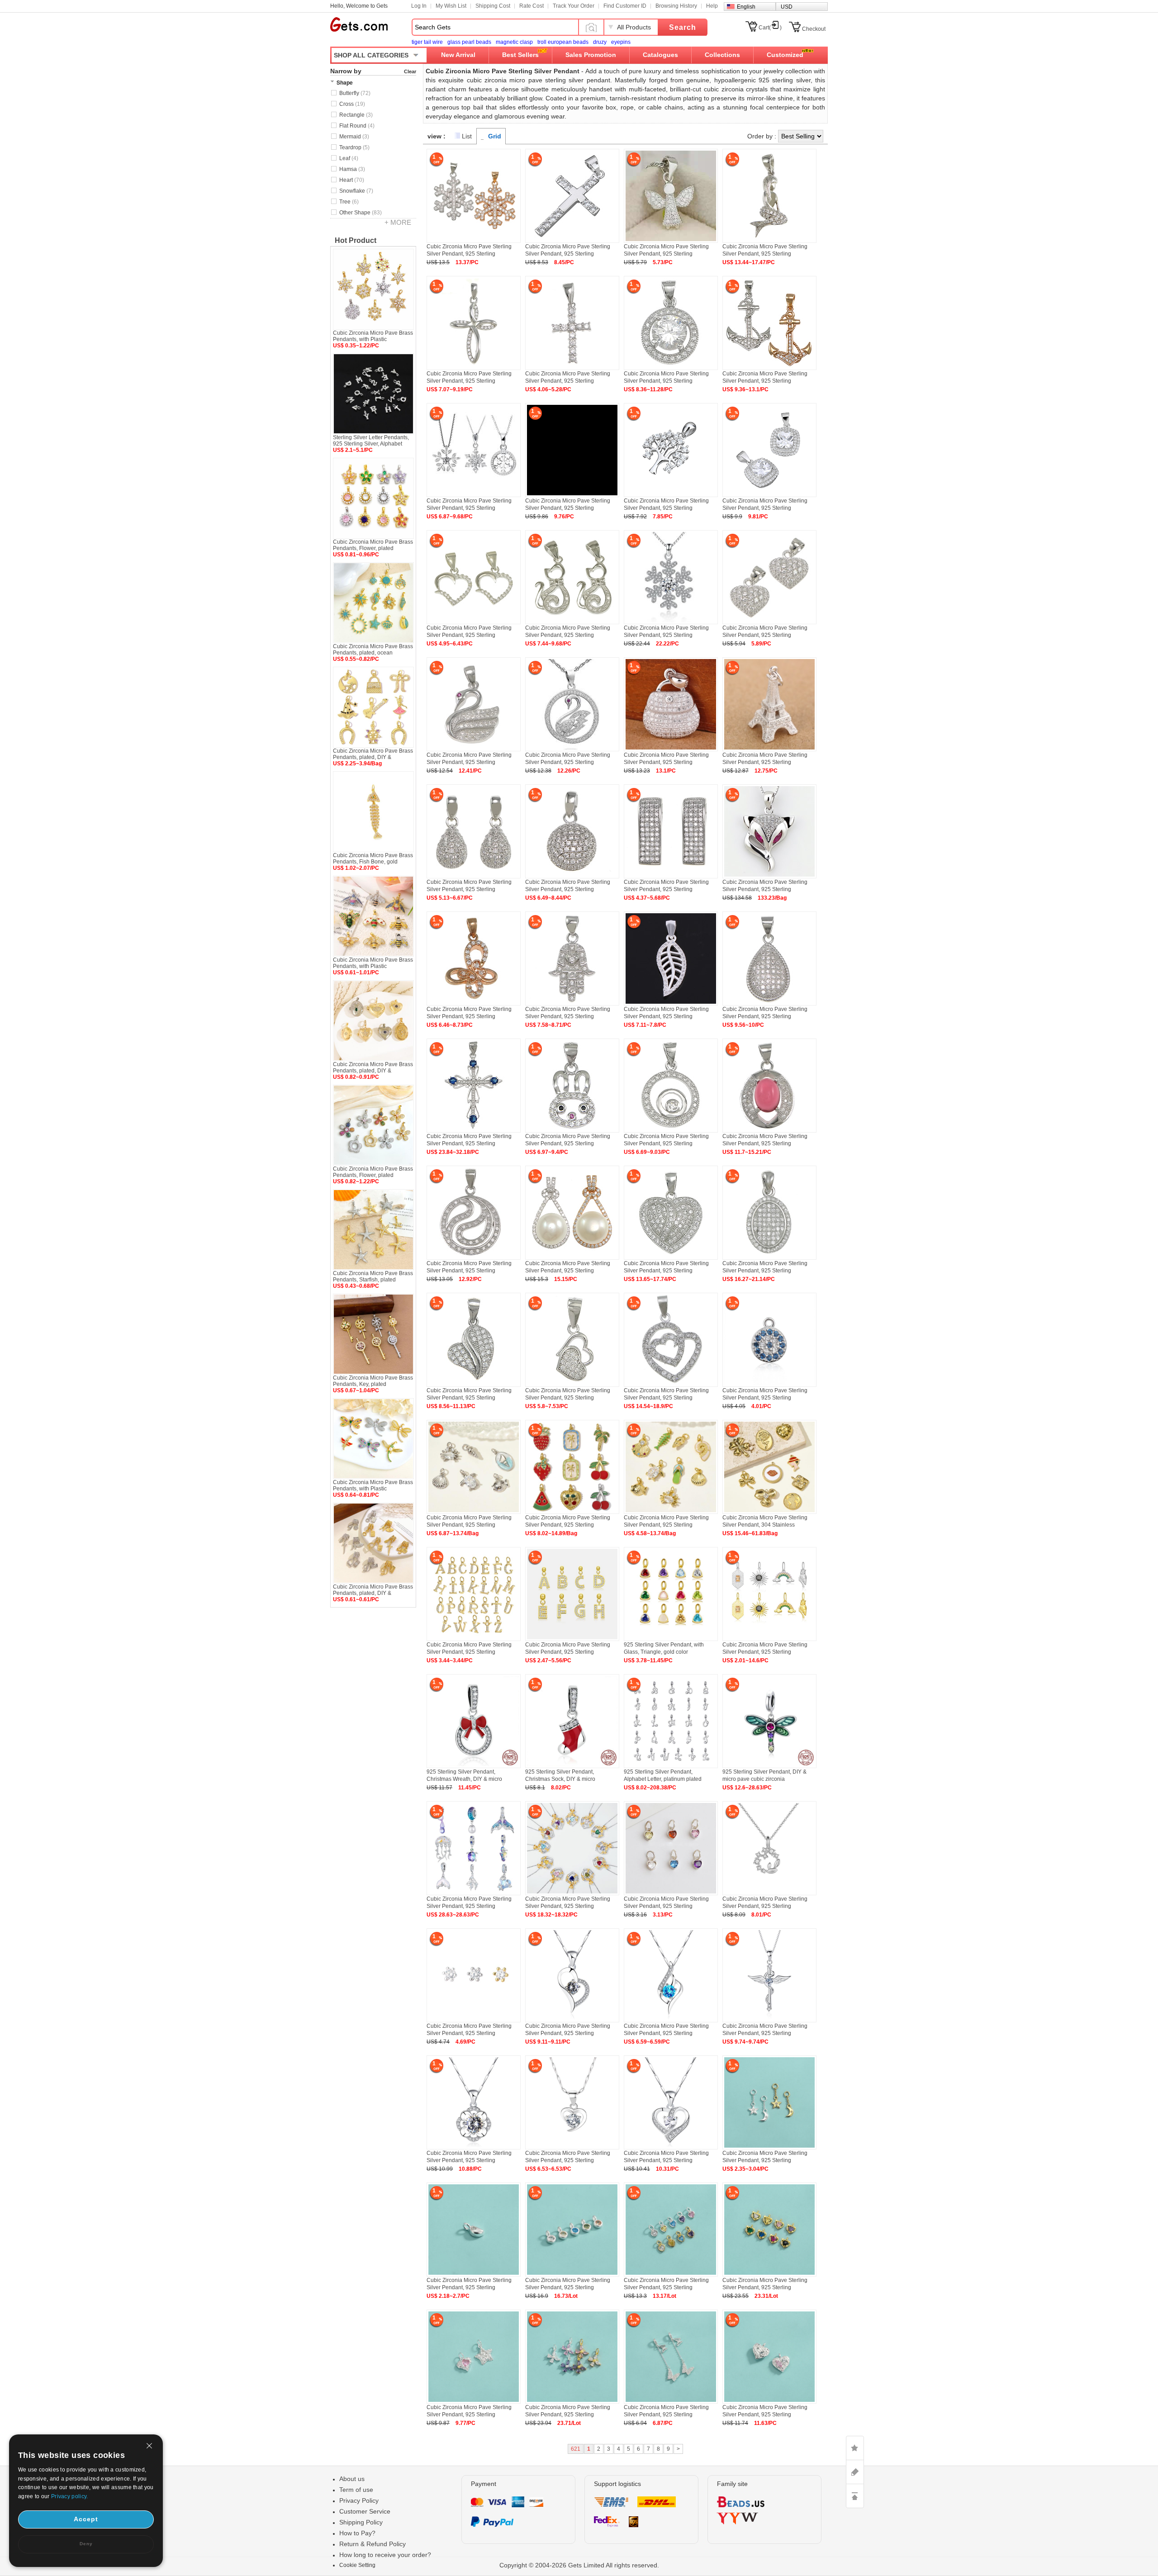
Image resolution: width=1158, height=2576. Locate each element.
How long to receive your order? (385, 2555)
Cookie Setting (357, 2565)
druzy (600, 42)
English (746, 7)
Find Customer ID (625, 6)
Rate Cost (532, 6)
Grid (495, 136)
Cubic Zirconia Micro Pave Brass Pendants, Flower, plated (373, 545)
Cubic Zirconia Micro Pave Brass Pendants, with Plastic (373, 336)
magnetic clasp (514, 42)
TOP (855, 2496)
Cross (352, 104)
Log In (419, 6)
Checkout (814, 29)
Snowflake (356, 191)
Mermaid (354, 137)
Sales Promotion (591, 55)
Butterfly (355, 93)
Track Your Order (574, 6)
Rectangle (356, 115)
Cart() (770, 28)
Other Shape (361, 213)
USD (787, 7)
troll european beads (563, 42)
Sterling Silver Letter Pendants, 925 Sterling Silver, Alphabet (371, 441)
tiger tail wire (427, 42)
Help (712, 6)
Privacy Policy (359, 2500)
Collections (722, 55)
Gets (359, 24)
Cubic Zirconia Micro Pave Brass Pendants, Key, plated (373, 1381)
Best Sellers (520, 55)
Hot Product (356, 240)
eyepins (621, 42)
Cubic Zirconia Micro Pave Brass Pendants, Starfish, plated (373, 1276)
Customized (785, 55)
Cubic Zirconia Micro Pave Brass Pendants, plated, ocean (373, 650)
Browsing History (676, 6)
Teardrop (354, 147)
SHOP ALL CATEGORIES (371, 55)
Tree (349, 202)
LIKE (855, 2448)
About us (352, 2479)
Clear (410, 71)
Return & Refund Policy (373, 2544)
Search (683, 27)
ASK (855, 2472)
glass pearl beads (469, 42)
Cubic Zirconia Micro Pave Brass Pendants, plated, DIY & (373, 754)
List (467, 136)
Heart (352, 180)
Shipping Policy (361, 2522)
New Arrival (458, 55)
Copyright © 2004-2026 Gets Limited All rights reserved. (579, 2565)
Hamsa (352, 169)
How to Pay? (357, 2533)
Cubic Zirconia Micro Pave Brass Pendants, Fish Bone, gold (373, 859)
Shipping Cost (493, 6)
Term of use (356, 2490)
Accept (86, 2519)
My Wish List (451, 6)
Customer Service (365, 2511)
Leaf (349, 158)
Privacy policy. (70, 2496)
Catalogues (660, 55)
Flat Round (357, 126)
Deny (86, 2544)
